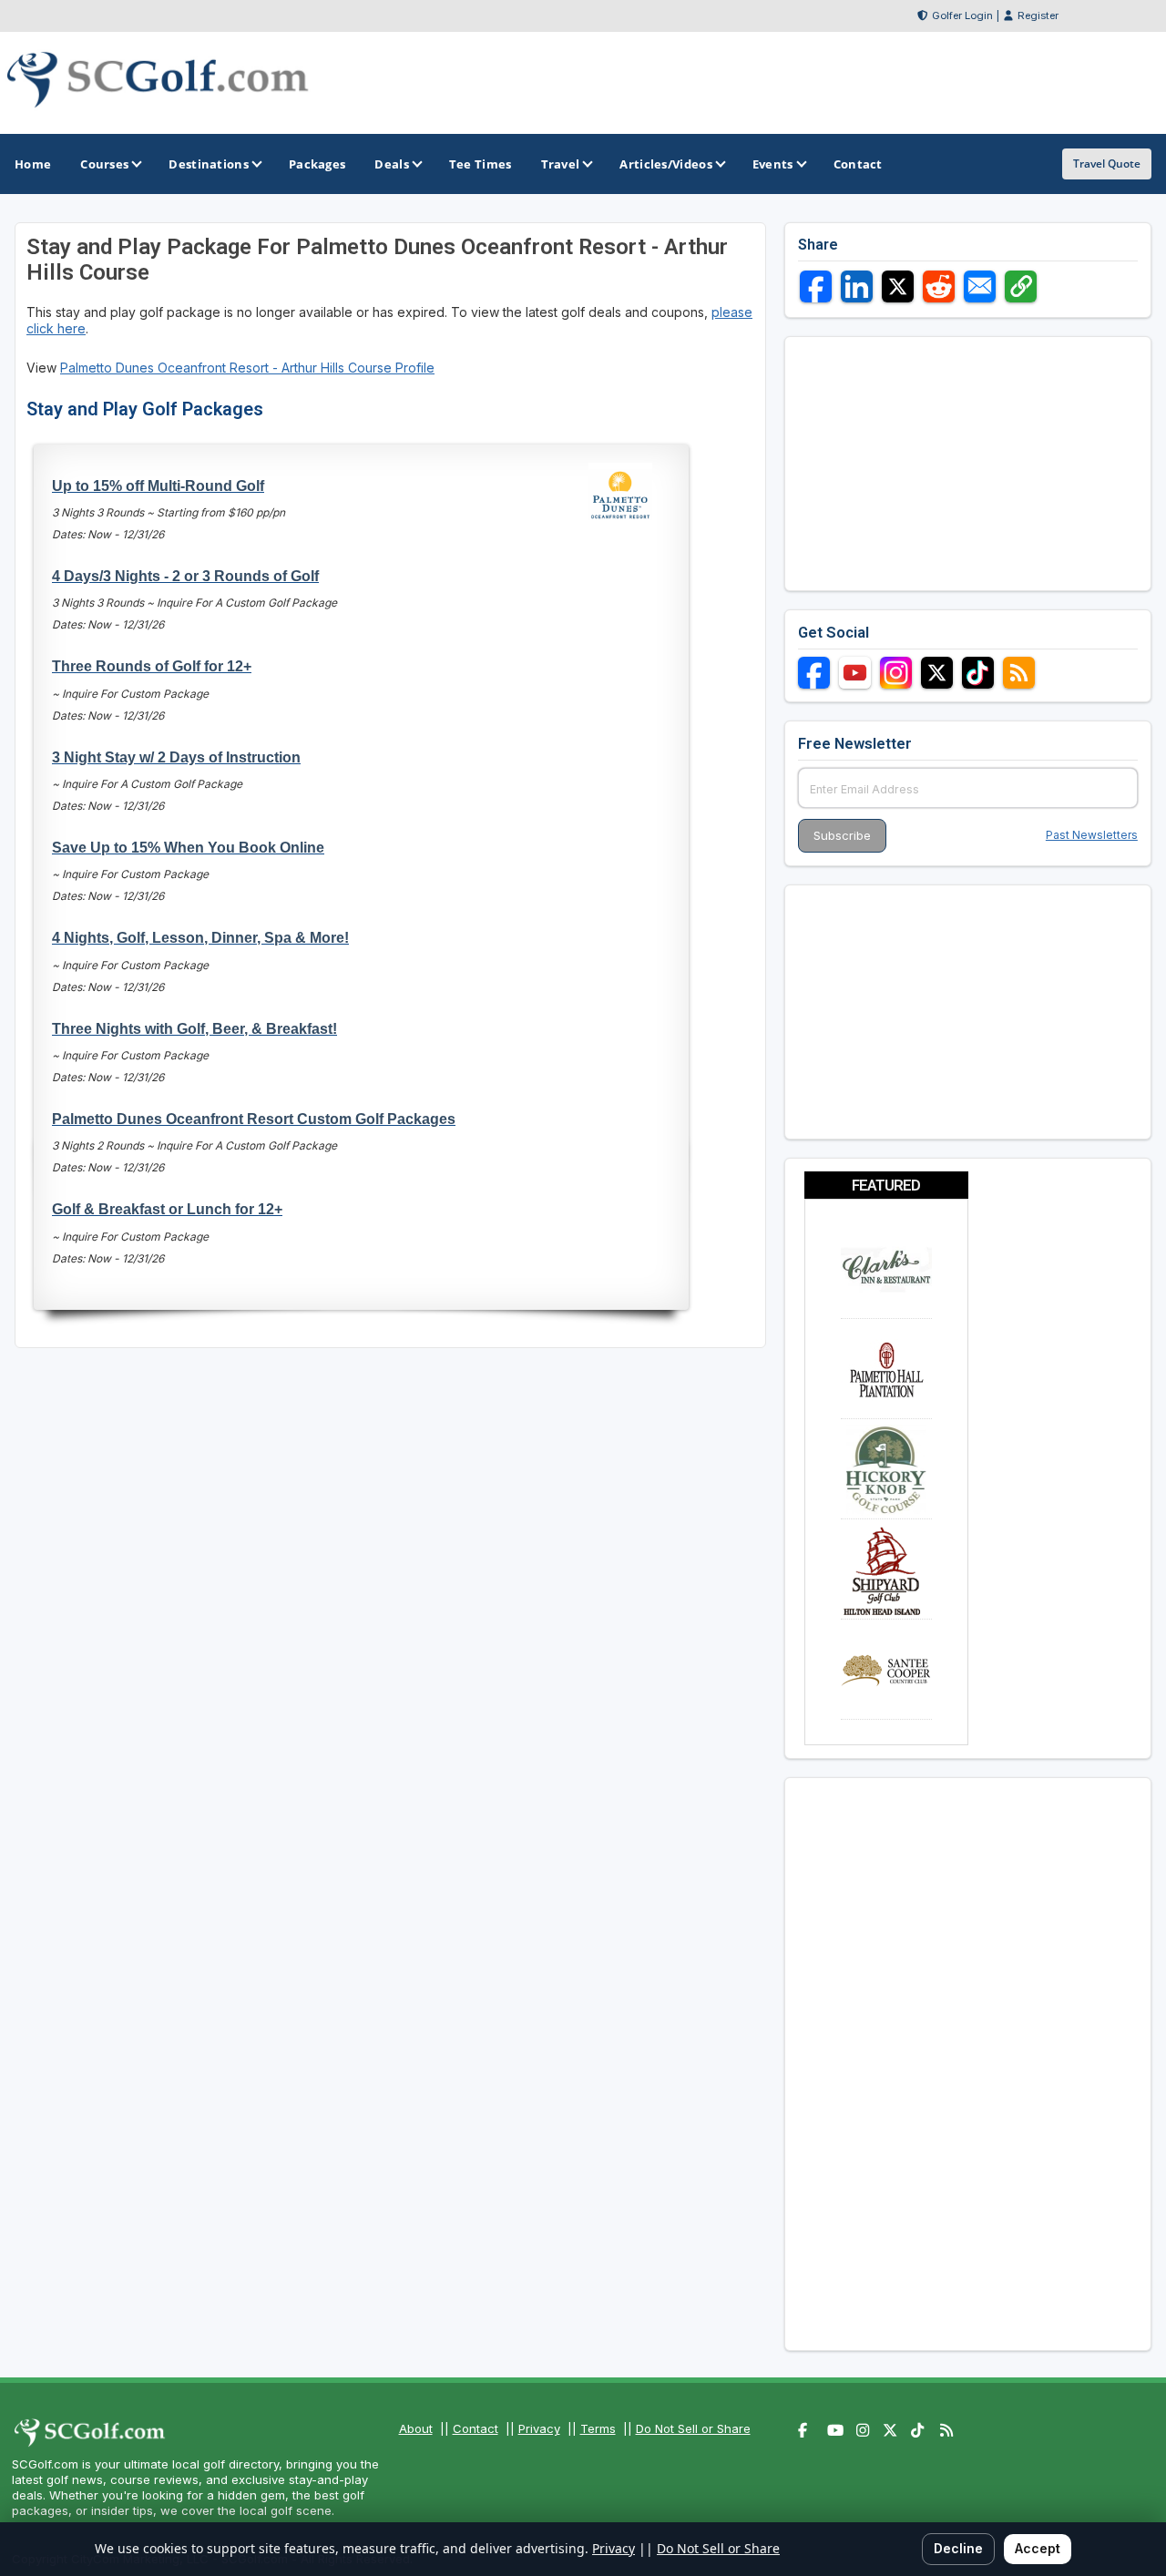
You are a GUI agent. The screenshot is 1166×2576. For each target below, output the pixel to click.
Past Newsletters (1092, 835)
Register (1038, 15)
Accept (1038, 2548)
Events (773, 164)
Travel (561, 164)
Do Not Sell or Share (693, 2428)
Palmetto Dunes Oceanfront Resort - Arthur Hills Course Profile (247, 368)
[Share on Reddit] (939, 286)
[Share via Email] (980, 286)
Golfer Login (962, 15)
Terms (598, 2428)
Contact (476, 2428)
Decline (958, 2548)
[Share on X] (898, 286)
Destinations (209, 164)
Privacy (539, 2428)
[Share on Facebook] (816, 286)
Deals (392, 164)
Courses (104, 164)
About (416, 2428)
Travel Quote (1107, 164)
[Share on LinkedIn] (857, 286)
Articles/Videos (666, 164)
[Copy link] (1021, 286)
